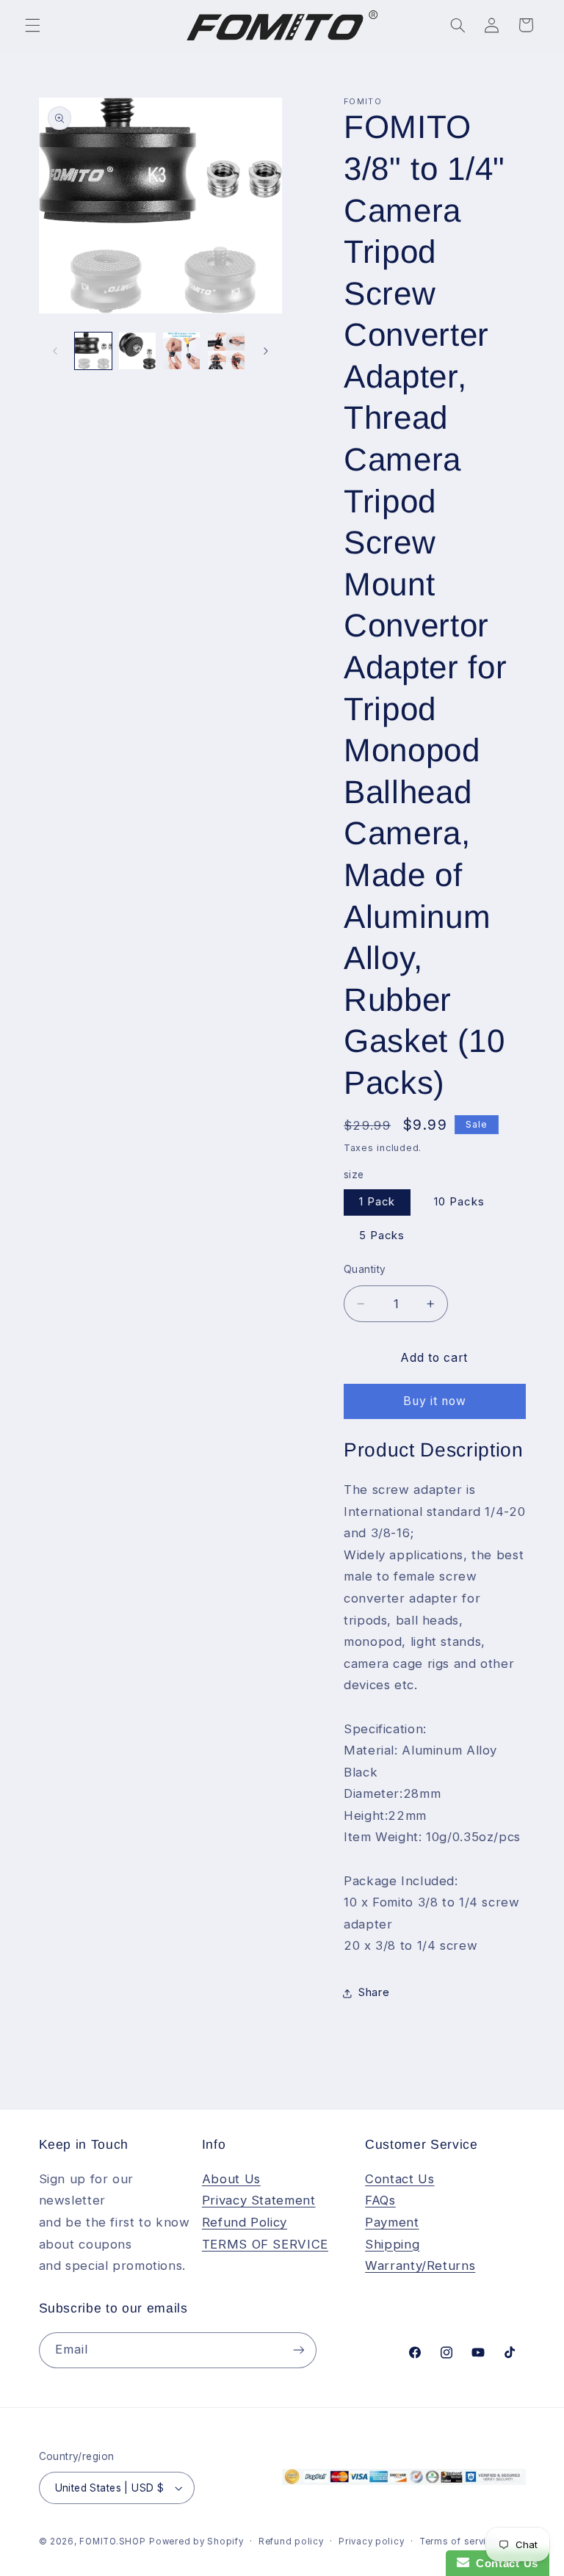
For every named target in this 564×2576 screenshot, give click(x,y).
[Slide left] (55, 351)
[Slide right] (266, 351)
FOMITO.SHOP (112, 2541)
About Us (231, 2179)
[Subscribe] (298, 2350)
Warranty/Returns (420, 2265)
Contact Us (399, 2179)
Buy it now (435, 1401)
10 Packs (459, 1202)
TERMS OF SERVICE (265, 2244)
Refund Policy (245, 2222)
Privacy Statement (259, 2200)
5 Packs (382, 1236)
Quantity (365, 1269)
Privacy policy (371, 2541)
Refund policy (291, 2541)
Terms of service (459, 2541)
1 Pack (377, 1202)
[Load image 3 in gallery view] (137, 351)
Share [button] (374, 1992)
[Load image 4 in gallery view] (181, 351)
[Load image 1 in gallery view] (93, 351)
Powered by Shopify (196, 2541)
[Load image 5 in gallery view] (226, 351)
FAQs (380, 2200)
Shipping (392, 2244)
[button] (32, 25)
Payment (392, 2222)
